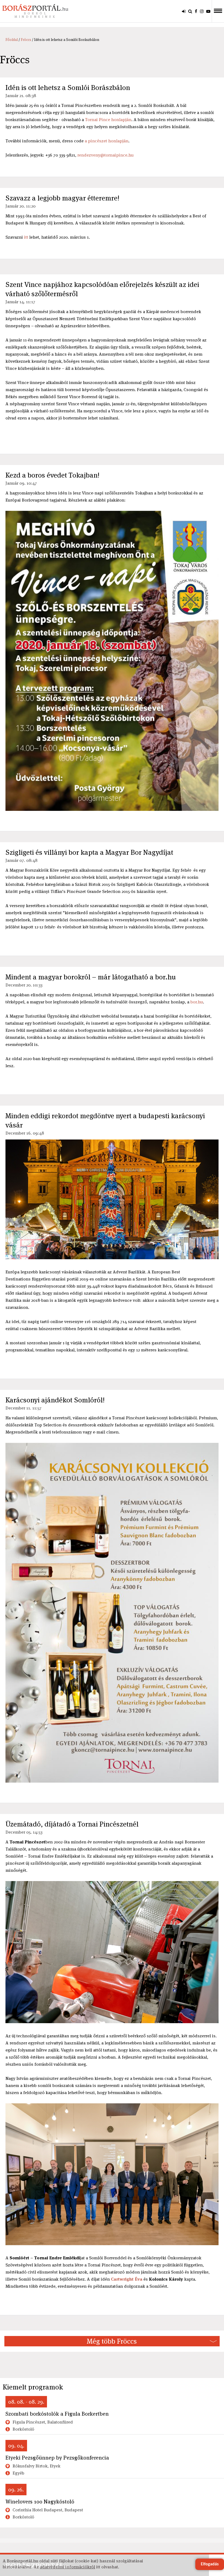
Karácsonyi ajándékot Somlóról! (55, 1400)
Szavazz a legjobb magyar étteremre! (62, 198)
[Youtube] (208, 11)
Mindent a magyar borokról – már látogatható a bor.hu (91, 977)
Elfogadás (210, 2564)
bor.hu (197, 1002)
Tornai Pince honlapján (108, 120)
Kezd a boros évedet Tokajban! (52, 475)
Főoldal (12, 40)
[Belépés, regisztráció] (184, 11)
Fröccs (26, 40)
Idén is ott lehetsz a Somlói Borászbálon (68, 88)
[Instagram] (202, 11)
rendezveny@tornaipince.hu (105, 155)
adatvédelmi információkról (67, 2567)
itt (26, 237)
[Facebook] (196, 11)
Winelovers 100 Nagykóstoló (40, 2502)
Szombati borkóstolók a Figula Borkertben (57, 2414)
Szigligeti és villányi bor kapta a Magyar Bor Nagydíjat (89, 852)
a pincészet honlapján (107, 141)
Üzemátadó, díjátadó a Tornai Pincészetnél (72, 1824)
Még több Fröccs (112, 2341)
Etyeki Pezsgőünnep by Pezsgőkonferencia (57, 2458)
